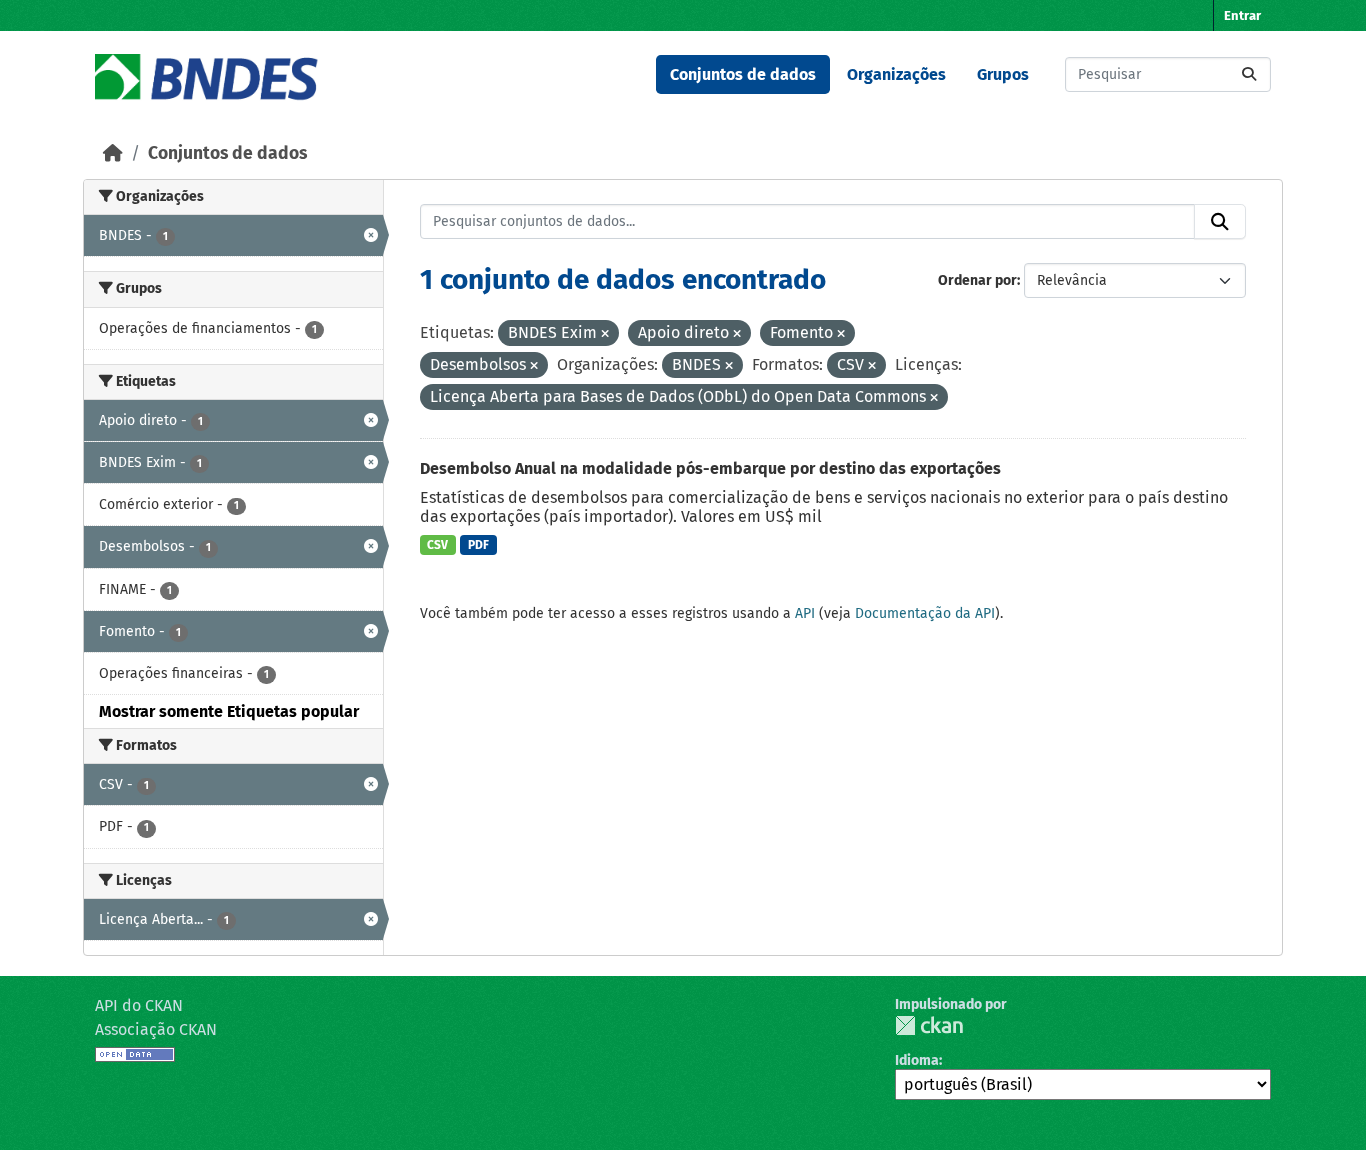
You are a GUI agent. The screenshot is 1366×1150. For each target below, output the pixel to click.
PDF (478, 545)
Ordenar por (977, 280)
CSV (437, 545)
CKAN (929, 1025)
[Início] (113, 153)
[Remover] (605, 334)
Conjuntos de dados (743, 74)
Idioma (917, 1060)
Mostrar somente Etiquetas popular (229, 711)
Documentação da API (925, 613)
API (805, 613)
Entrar (1242, 15)
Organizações (896, 74)
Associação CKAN (156, 1029)
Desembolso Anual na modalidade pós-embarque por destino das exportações (710, 468)
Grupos (1003, 74)
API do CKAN (139, 1005)
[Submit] (1249, 74)
